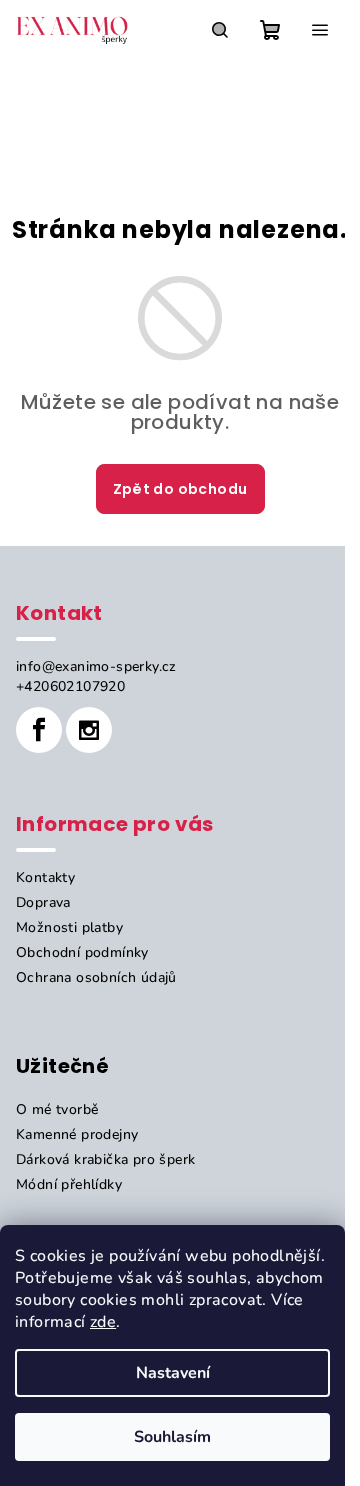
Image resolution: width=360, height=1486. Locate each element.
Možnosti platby (69, 927)
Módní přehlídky (69, 1184)
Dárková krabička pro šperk (105, 1159)
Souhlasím (172, 1437)
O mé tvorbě (57, 1109)
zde (103, 1322)
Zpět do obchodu (180, 489)
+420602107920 (70, 686)
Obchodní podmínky (82, 952)
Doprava (43, 902)
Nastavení (173, 1373)
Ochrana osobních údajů (96, 977)
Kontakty (45, 877)
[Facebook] (39, 730)
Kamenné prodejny (77, 1134)
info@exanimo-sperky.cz (96, 666)
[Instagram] (89, 730)
